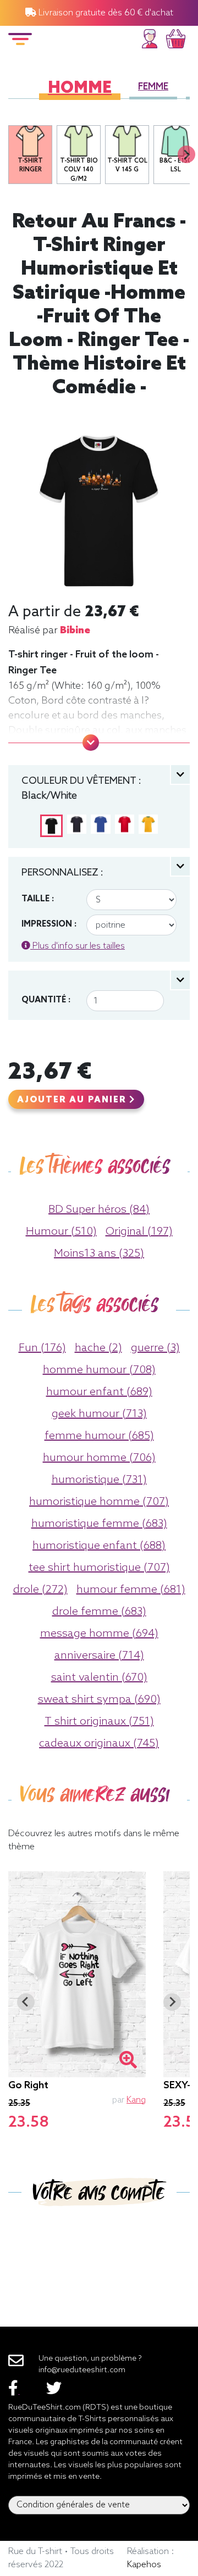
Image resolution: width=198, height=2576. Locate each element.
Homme (80, 89)
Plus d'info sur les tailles (78, 946)
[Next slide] (186, 154)
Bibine (75, 631)
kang (136, 2100)
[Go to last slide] (26, 2002)
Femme (153, 87)
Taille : (38, 899)
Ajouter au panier (73, 1100)
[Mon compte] (150, 37)
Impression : (49, 924)
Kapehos (144, 2565)
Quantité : (46, 1000)
